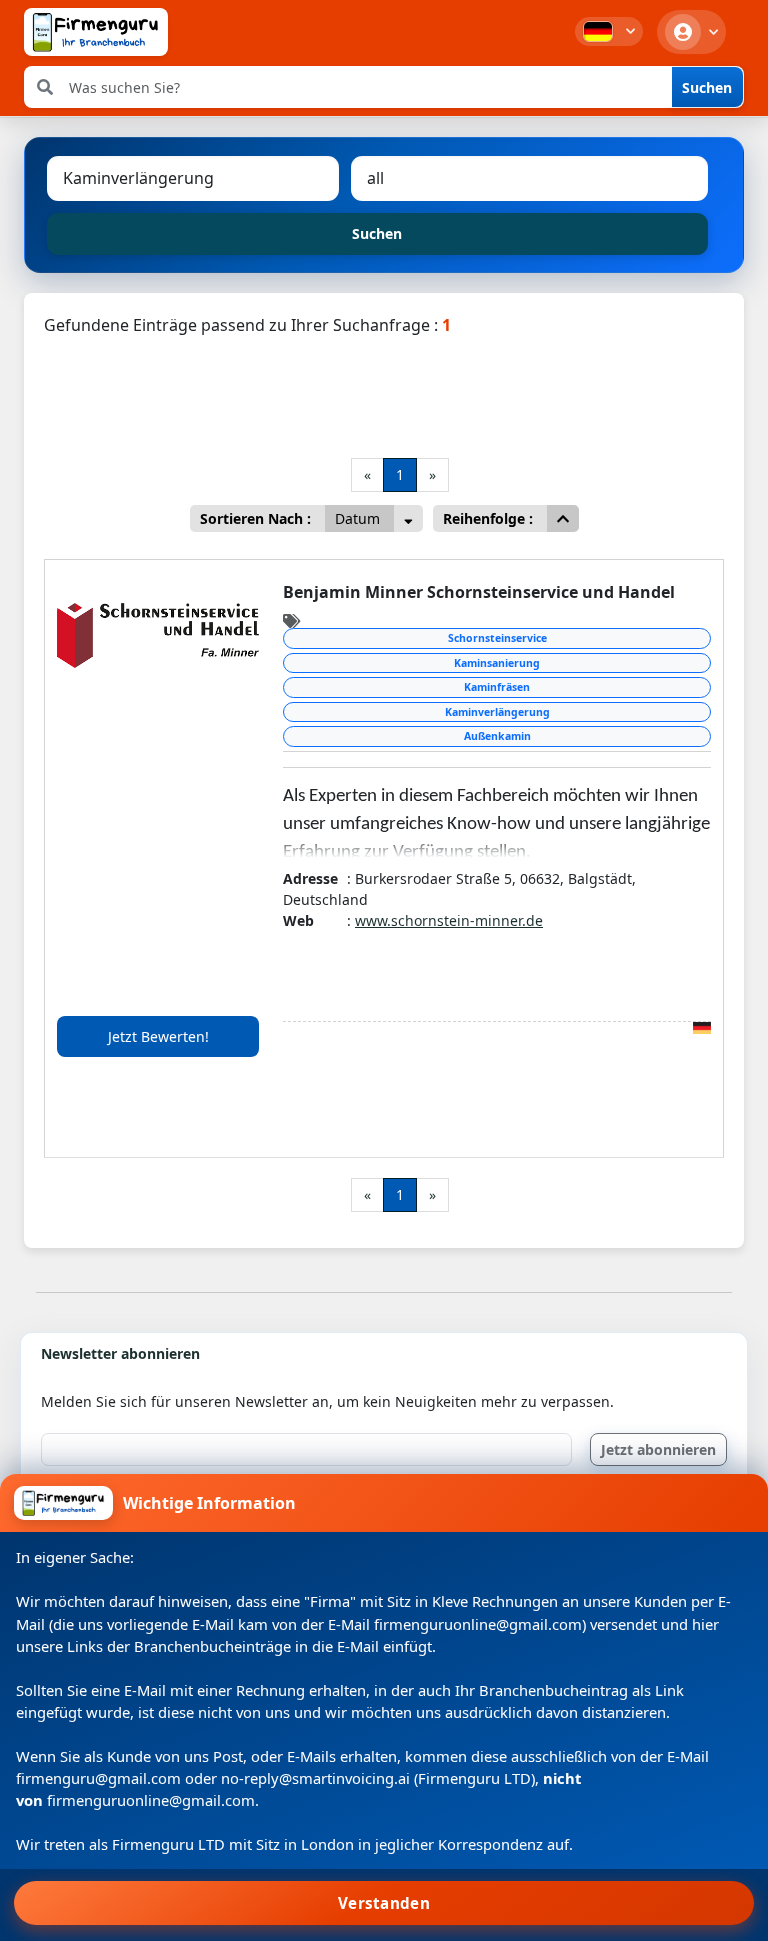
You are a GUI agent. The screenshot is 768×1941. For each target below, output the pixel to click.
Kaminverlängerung (497, 712)
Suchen (707, 87)
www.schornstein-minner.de (449, 920)
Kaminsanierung (497, 663)
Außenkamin (497, 736)
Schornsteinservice (497, 638)
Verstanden (384, 1903)
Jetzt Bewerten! (158, 1036)
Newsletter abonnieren (120, 1353)
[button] (609, 31)
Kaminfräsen (497, 687)
